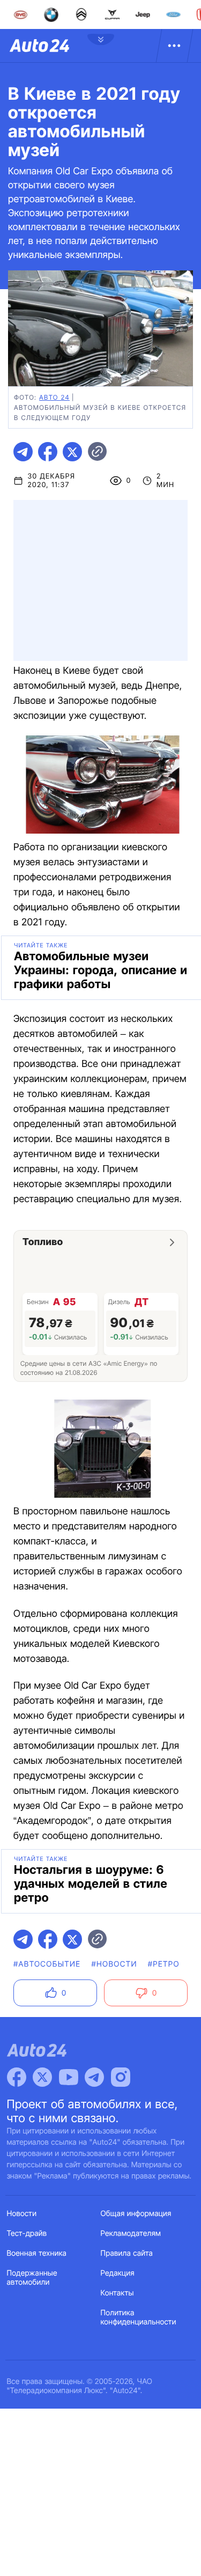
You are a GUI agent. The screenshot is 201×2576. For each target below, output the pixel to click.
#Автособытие (47, 1964)
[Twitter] (42, 2077)
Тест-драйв (27, 2233)
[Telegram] (94, 2077)
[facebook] (48, 452)
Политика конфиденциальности (139, 2317)
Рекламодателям (131, 2233)
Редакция (118, 2273)
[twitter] (72, 452)
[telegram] (23, 452)
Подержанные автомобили (32, 2278)
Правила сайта (127, 2253)
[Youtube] (69, 2077)
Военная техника (37, 2253)
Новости (22, 2214)
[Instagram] (121, 2077)
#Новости (114, 1964)
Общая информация (136, 2214)
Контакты (117, 2293)
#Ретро (164, 1964)
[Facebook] (17, 2077)
